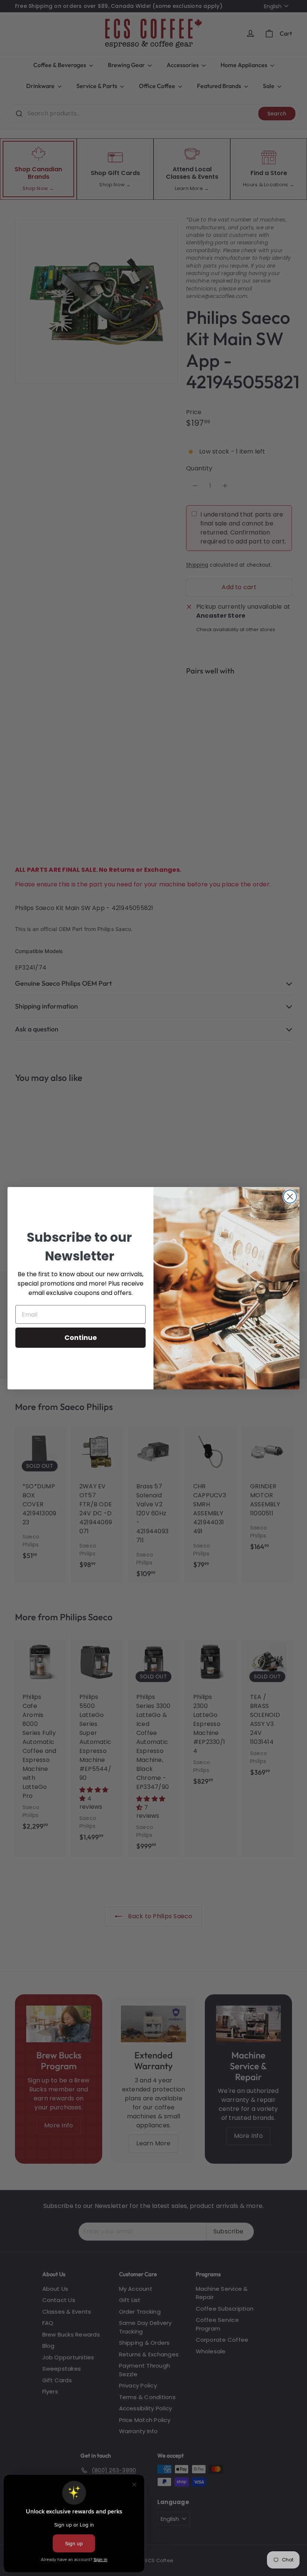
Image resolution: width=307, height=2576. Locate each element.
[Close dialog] (290, 1197)
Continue (81, 1337)
